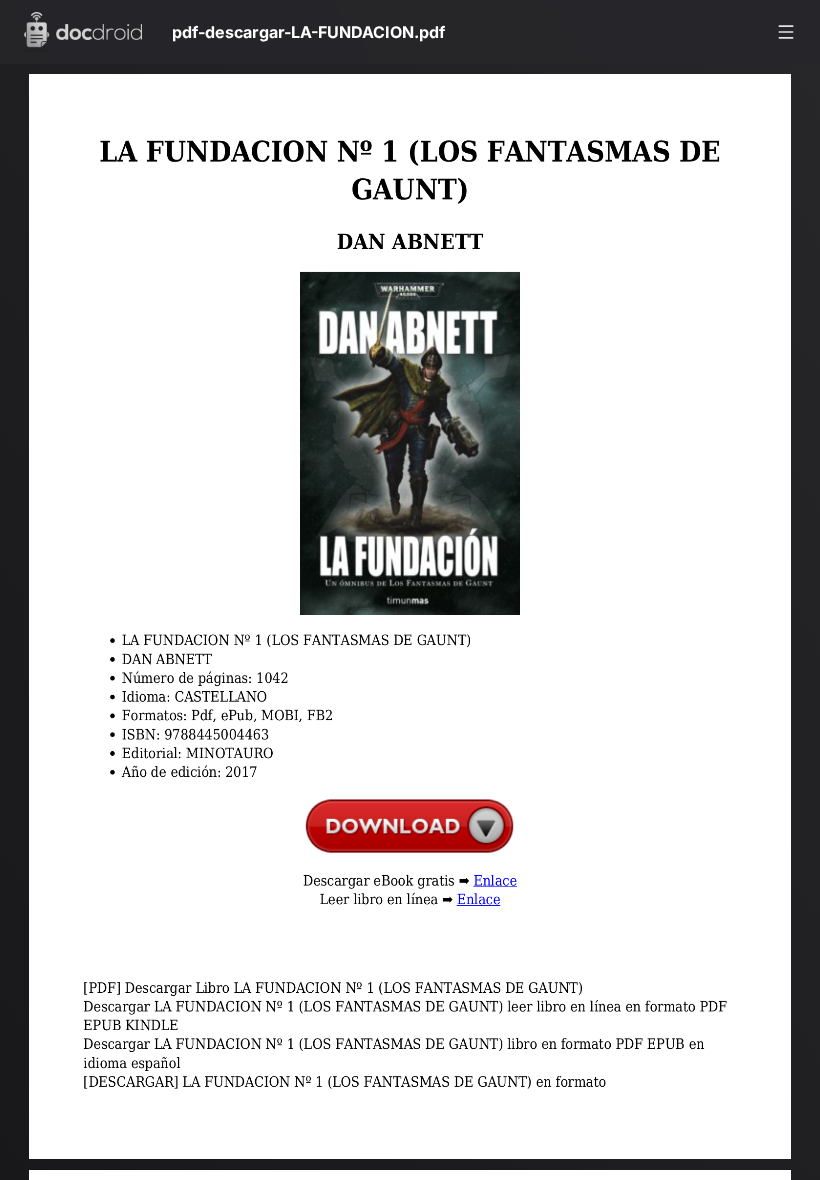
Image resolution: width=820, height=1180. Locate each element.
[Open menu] (786, 32)
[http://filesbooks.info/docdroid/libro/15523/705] (418, 838)
